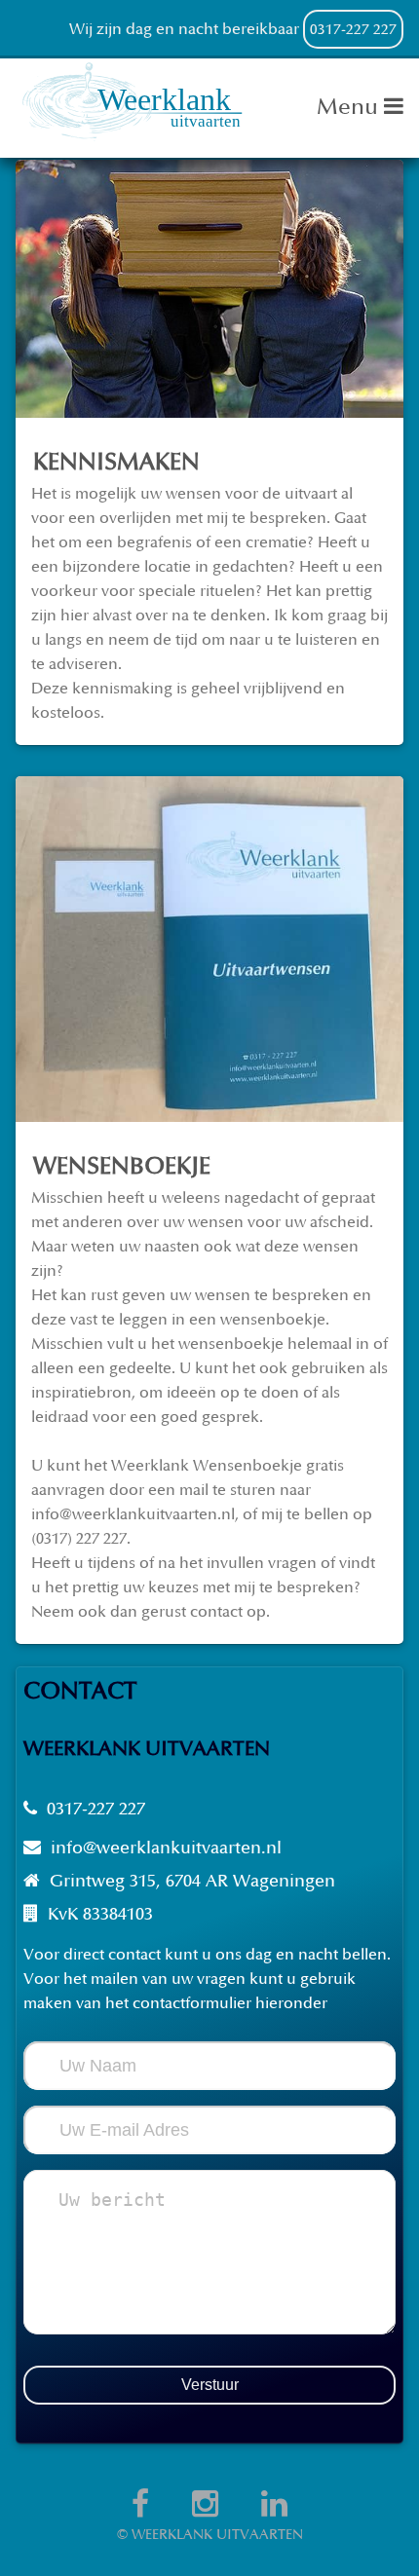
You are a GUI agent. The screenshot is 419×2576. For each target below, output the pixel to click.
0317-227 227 (353, 30)
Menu (350, 107)
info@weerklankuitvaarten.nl (166, 1848)
